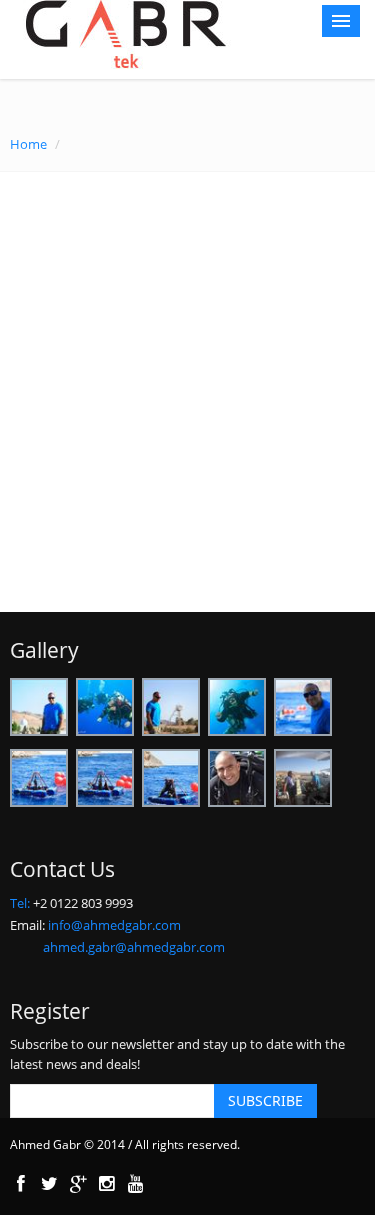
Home (28, 144)
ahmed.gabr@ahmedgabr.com (134, 947)
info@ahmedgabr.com (114, 925)
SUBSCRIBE (265, 1100)
